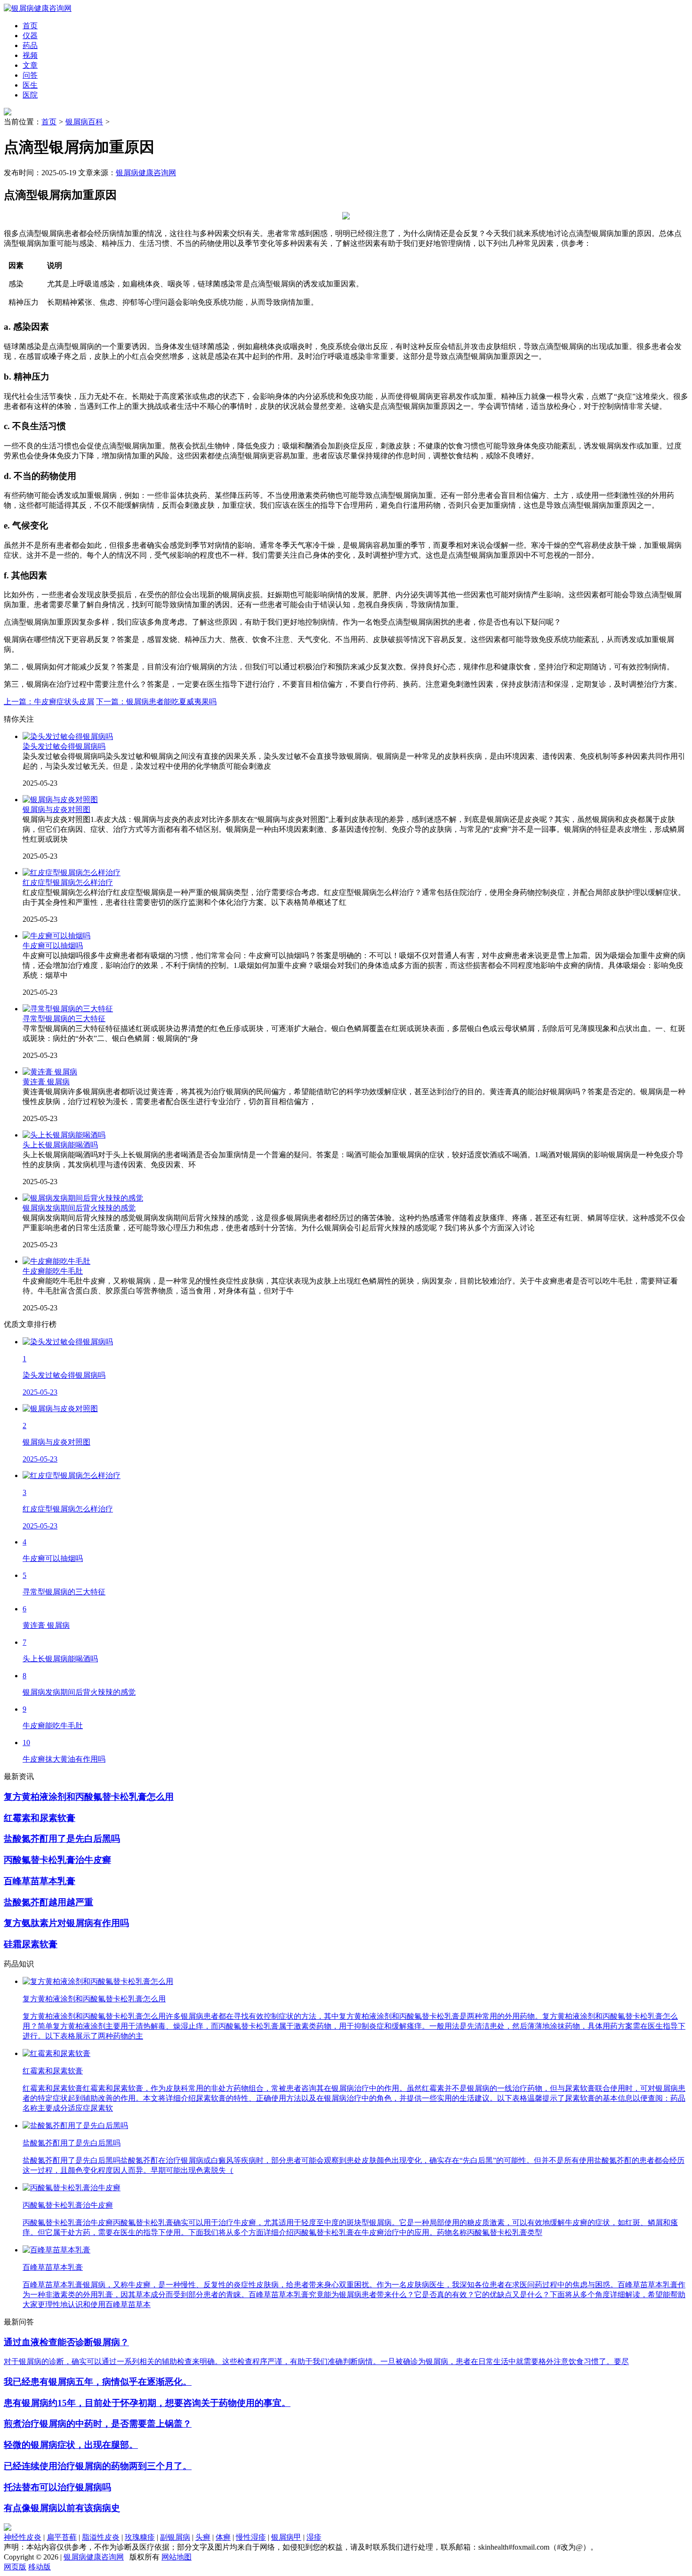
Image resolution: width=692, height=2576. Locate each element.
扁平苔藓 (62, 2537)
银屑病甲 (286, 2537)
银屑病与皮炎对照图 (56, 809)
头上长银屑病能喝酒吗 (60, 1145)
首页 (49, 122)
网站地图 (177, 2557)
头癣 (203, 2537)
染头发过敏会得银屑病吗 (64, 746)
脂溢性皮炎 (101, 2537)
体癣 (223, 2537)
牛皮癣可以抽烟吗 (53, 946)
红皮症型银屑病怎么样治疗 (68, 882)
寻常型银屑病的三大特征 (64, 1019)
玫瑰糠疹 (140, 2537)
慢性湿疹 (251, 2537)
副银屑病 (175, 2537)
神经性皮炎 (23, 2537)
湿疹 (314, 2537)
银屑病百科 (84, 122)
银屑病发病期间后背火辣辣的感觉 (79, 1208)
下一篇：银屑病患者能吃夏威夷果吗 (156, 702)
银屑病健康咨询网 (146, 173)
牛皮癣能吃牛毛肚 (53, 1271)
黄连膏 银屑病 (46, 1082)
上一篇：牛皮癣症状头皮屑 (49, 702)
